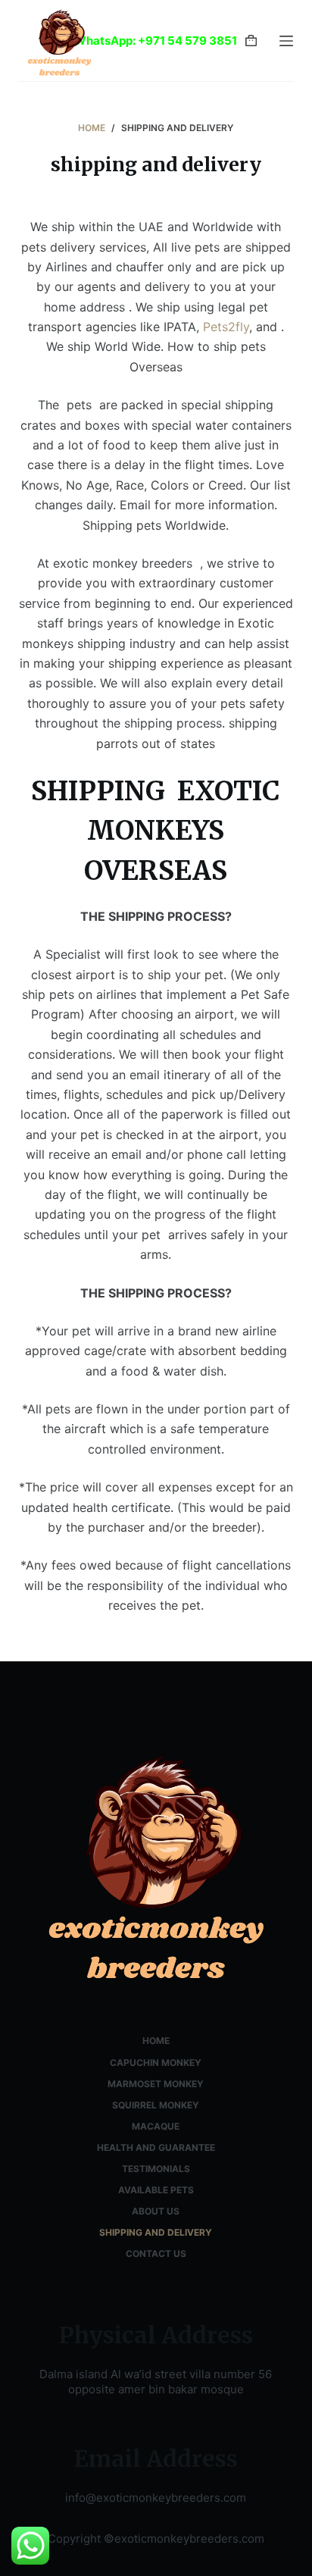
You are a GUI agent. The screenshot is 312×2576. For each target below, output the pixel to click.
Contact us (156, 2254)
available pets (156, 2190)
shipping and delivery (156, 2232)
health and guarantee (156, 2147)
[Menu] (286, 41)
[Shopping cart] (251, 41)
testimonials (156, 2169)
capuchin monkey (156, 2063)
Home (156, 2041)
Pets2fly (226, 327)
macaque (156, 2126)
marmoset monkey (156, 2084)
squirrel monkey (156, 2105)
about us (156, 2211)
